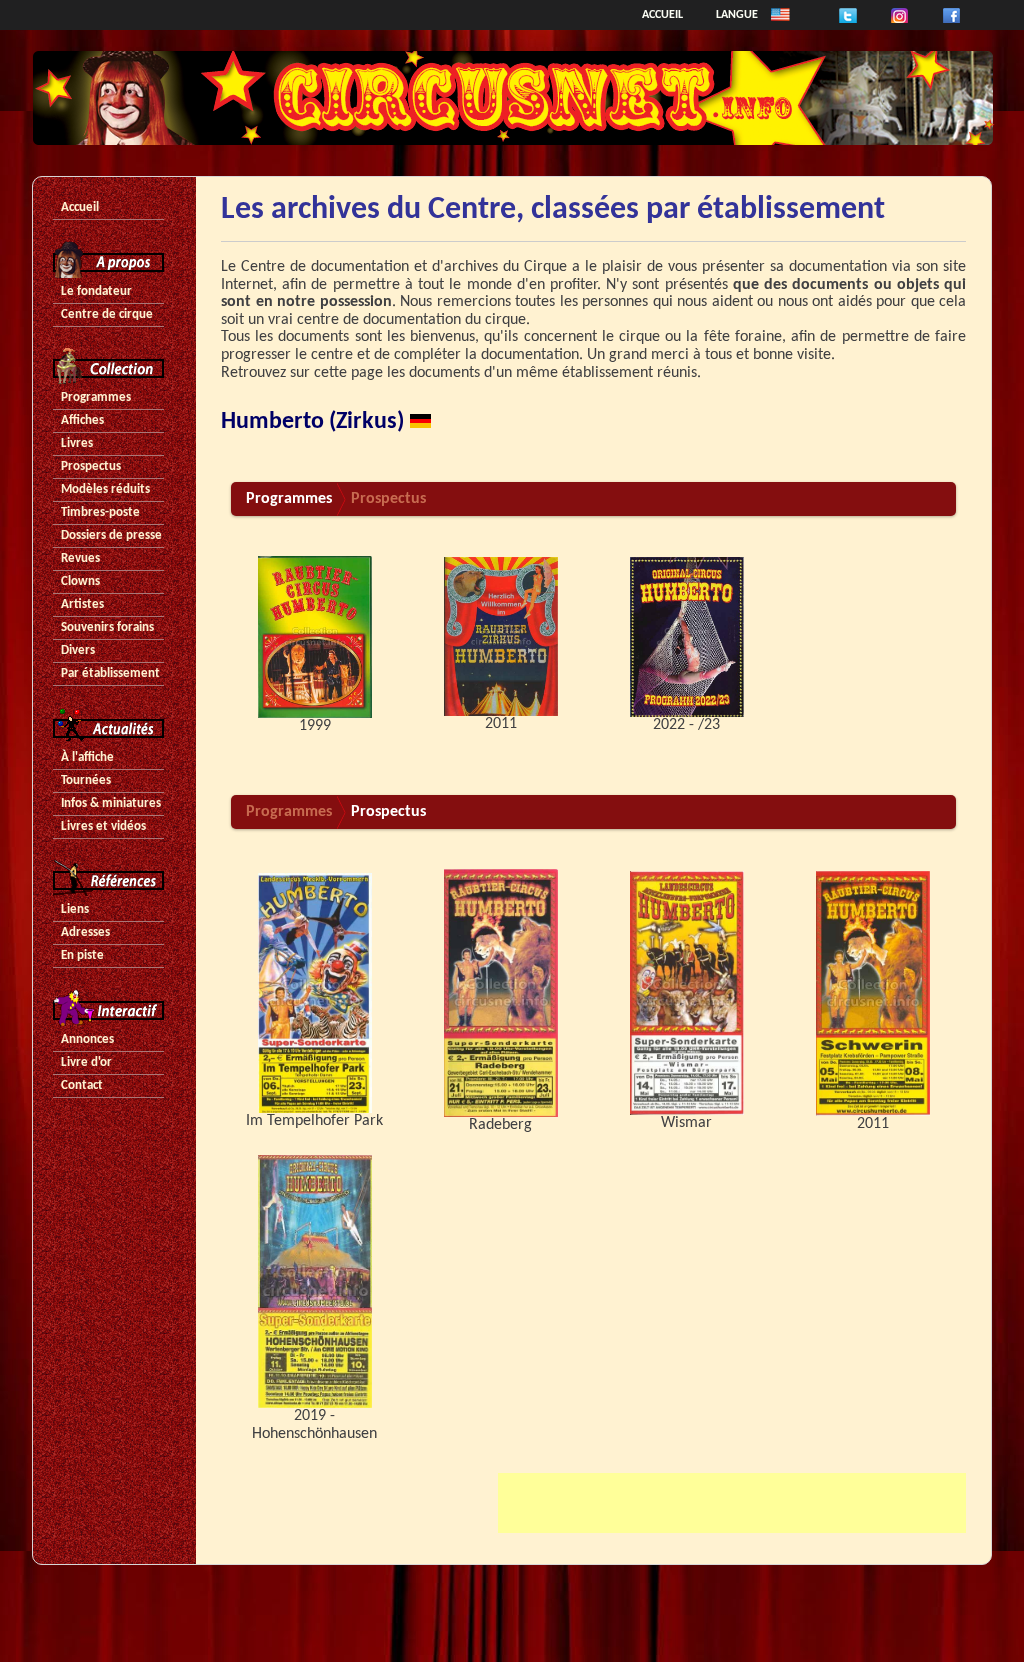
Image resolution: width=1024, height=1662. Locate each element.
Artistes (82, 604)
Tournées (86, 780)
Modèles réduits (105, 489)
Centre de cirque (107, 314)
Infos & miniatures (111, 803)
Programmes (96, 397)
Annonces (87, 1039)
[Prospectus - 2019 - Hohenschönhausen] (315, 1281)
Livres (77, 443)
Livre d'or (86, 1062)
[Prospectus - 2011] (873, 993)
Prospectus (91, 466)
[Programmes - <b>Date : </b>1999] (315, 637)
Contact (82, 1085)
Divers (78, 650)
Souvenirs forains (107, 627)
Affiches (82, 420)
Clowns (80, 581)
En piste (82, 955)
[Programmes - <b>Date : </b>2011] (501, 637)
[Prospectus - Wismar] (687, 993)
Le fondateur (96, 291)
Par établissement (110, 673)
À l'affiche (87, 757)
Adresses (85, 932)
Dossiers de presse (111, 535)
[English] (780, 15)
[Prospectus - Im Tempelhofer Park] (315, 993)
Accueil (662, 15)
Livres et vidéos (103, 826)
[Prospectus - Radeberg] (501, 993)
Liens (75, 909)
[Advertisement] (732, 1503)
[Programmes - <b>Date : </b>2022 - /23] (687, 637)
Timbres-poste (100, 512)
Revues (80, 558)
